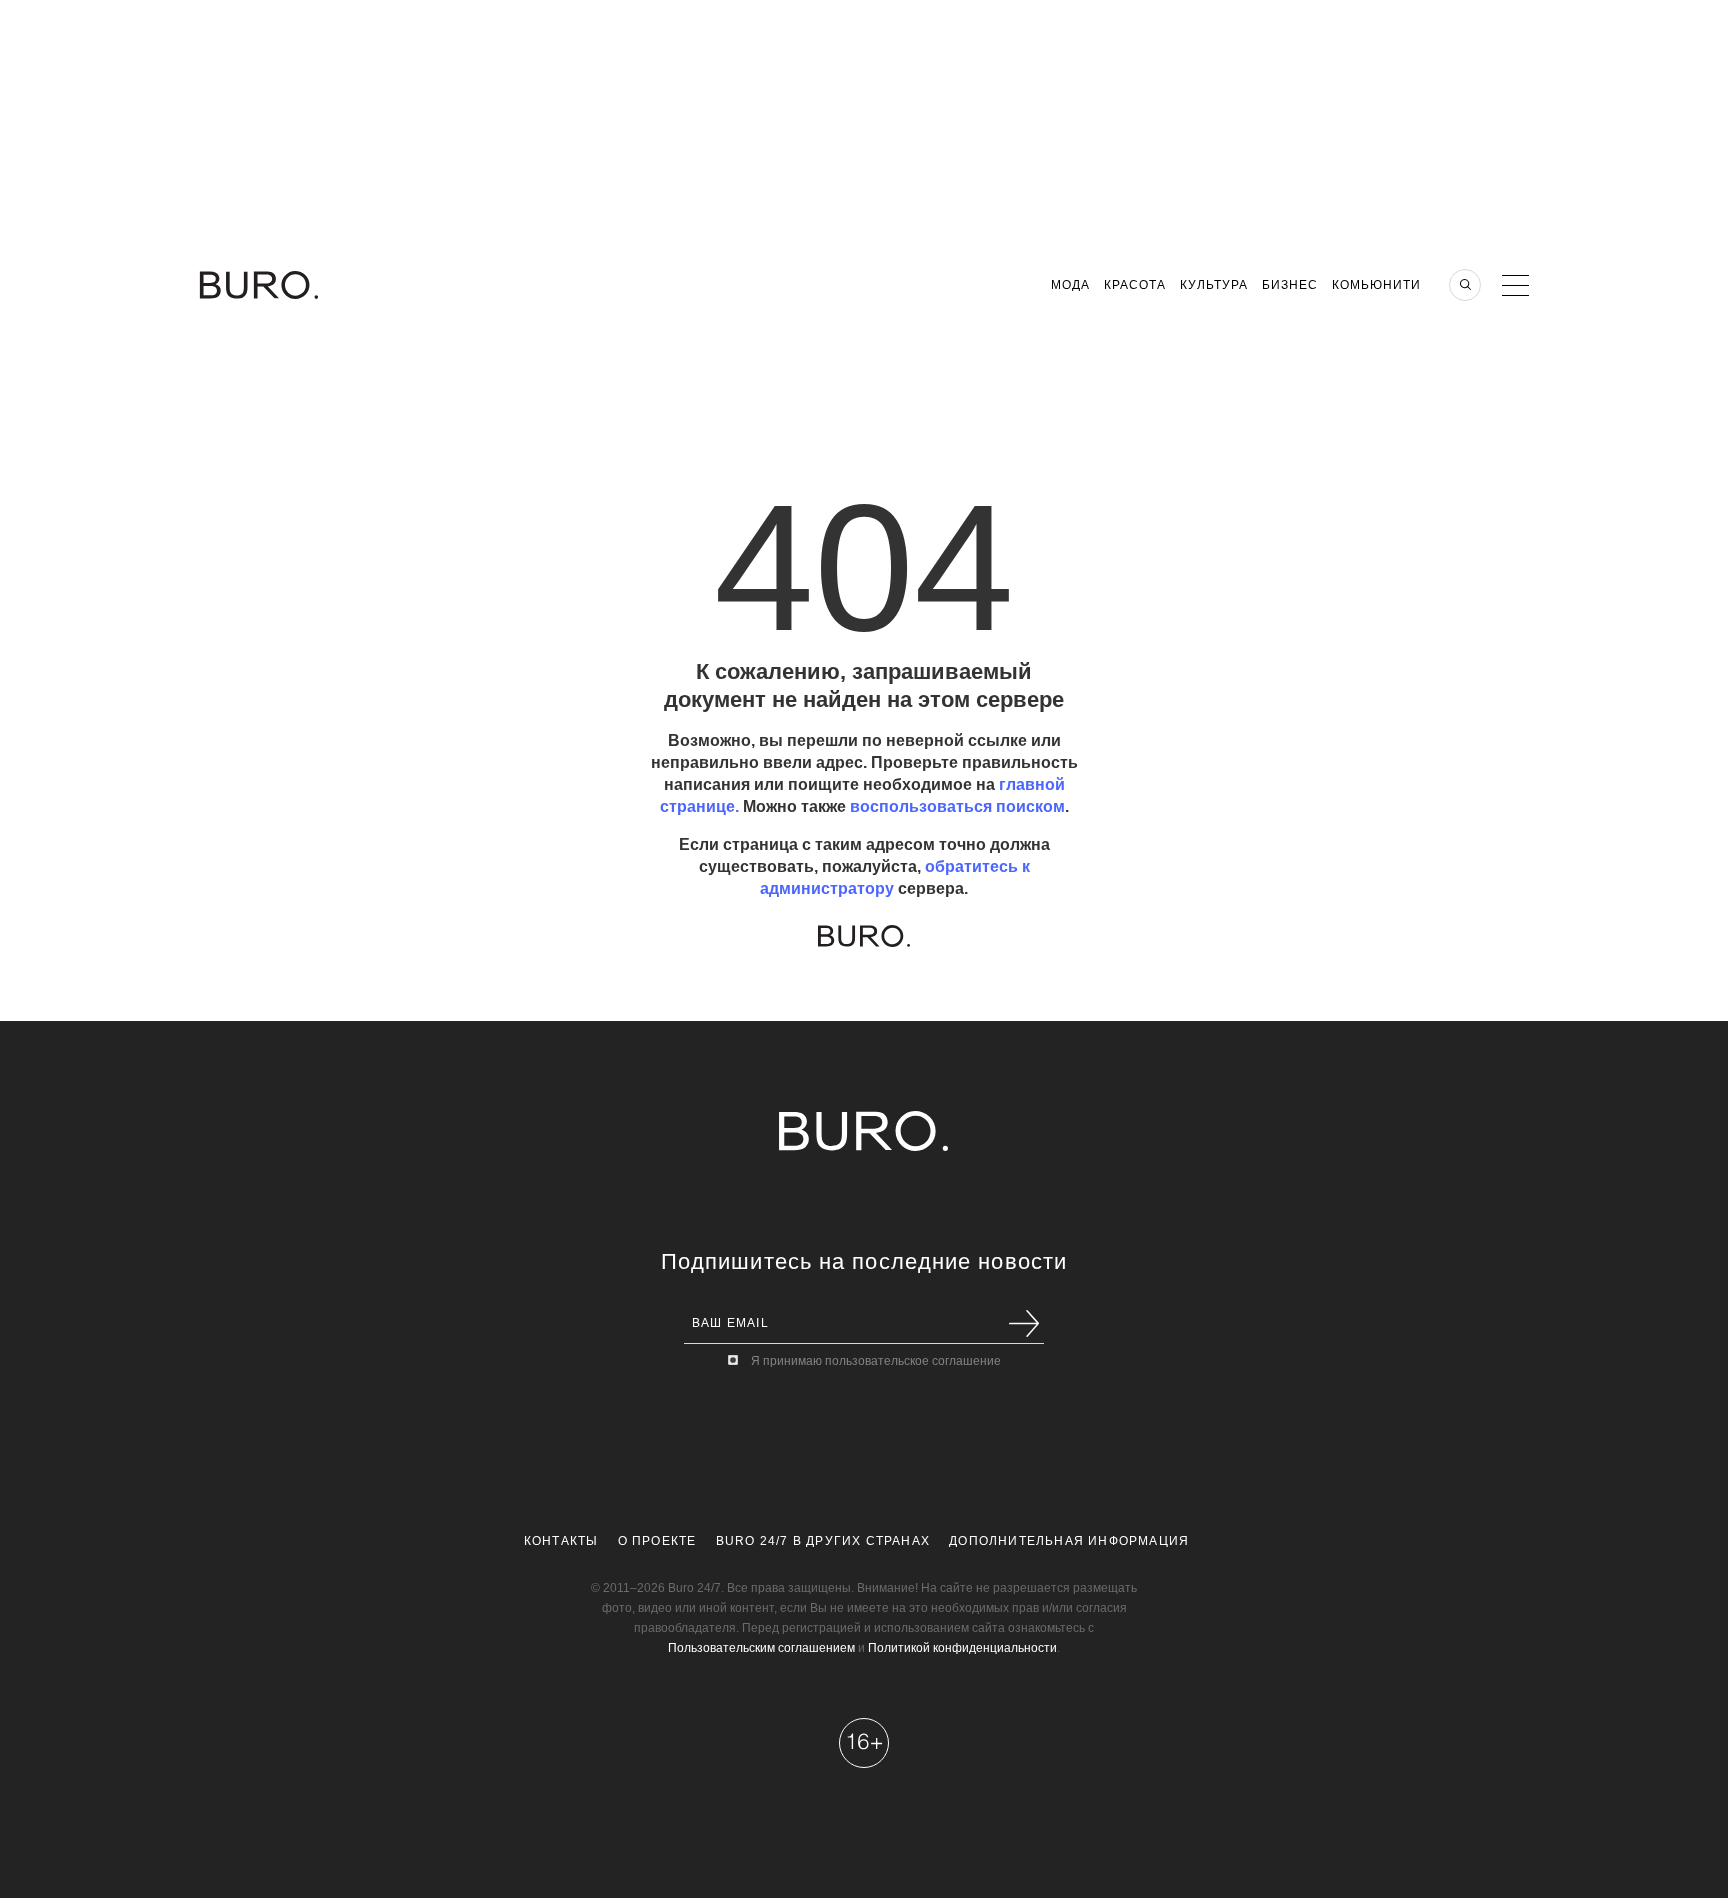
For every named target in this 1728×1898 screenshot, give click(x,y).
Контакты (561, 1541)
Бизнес (1290, 285)
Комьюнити (1376, 285)
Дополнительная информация (1069, 1541)
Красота (1135, 285)
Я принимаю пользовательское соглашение (876, 1361)
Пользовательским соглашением (761, 1648)
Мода (1070, 285)
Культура (1214, 285)
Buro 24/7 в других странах (823, 1541)
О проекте (657, 1541)
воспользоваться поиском (957, 806)
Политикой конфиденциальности (962, 1648)
